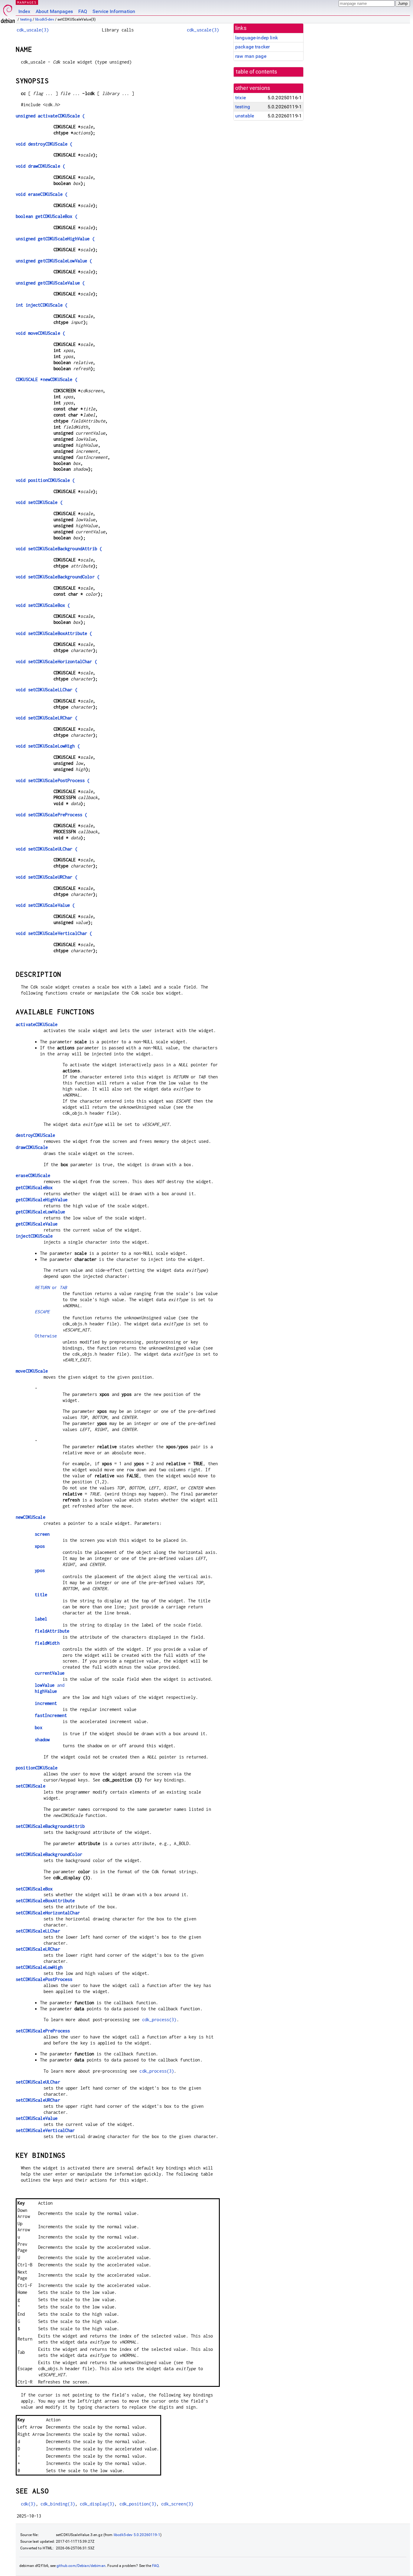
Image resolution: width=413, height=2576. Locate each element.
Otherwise (46, 1336)
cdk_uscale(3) (33, 30)
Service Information (114, 11)
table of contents (257, 72)
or (51, 1287)
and (50, 1685)
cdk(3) (28, 2504)
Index (24, 11)
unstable (245, 116)
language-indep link (257, 38)
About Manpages (54, 11)
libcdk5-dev (45, 19)
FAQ (83, 11)
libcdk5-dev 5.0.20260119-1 (137, 2535)
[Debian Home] (8, 12)
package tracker (252, 47)
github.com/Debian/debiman (81, 2566)
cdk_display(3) (97, 2504)
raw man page (251, 56)
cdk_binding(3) (58, 2504)
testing (26, 19)
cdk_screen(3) (177, 2504)
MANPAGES (27, 2)
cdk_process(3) (159, 2020)
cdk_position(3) (138, 2504)
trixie (241, 98)
